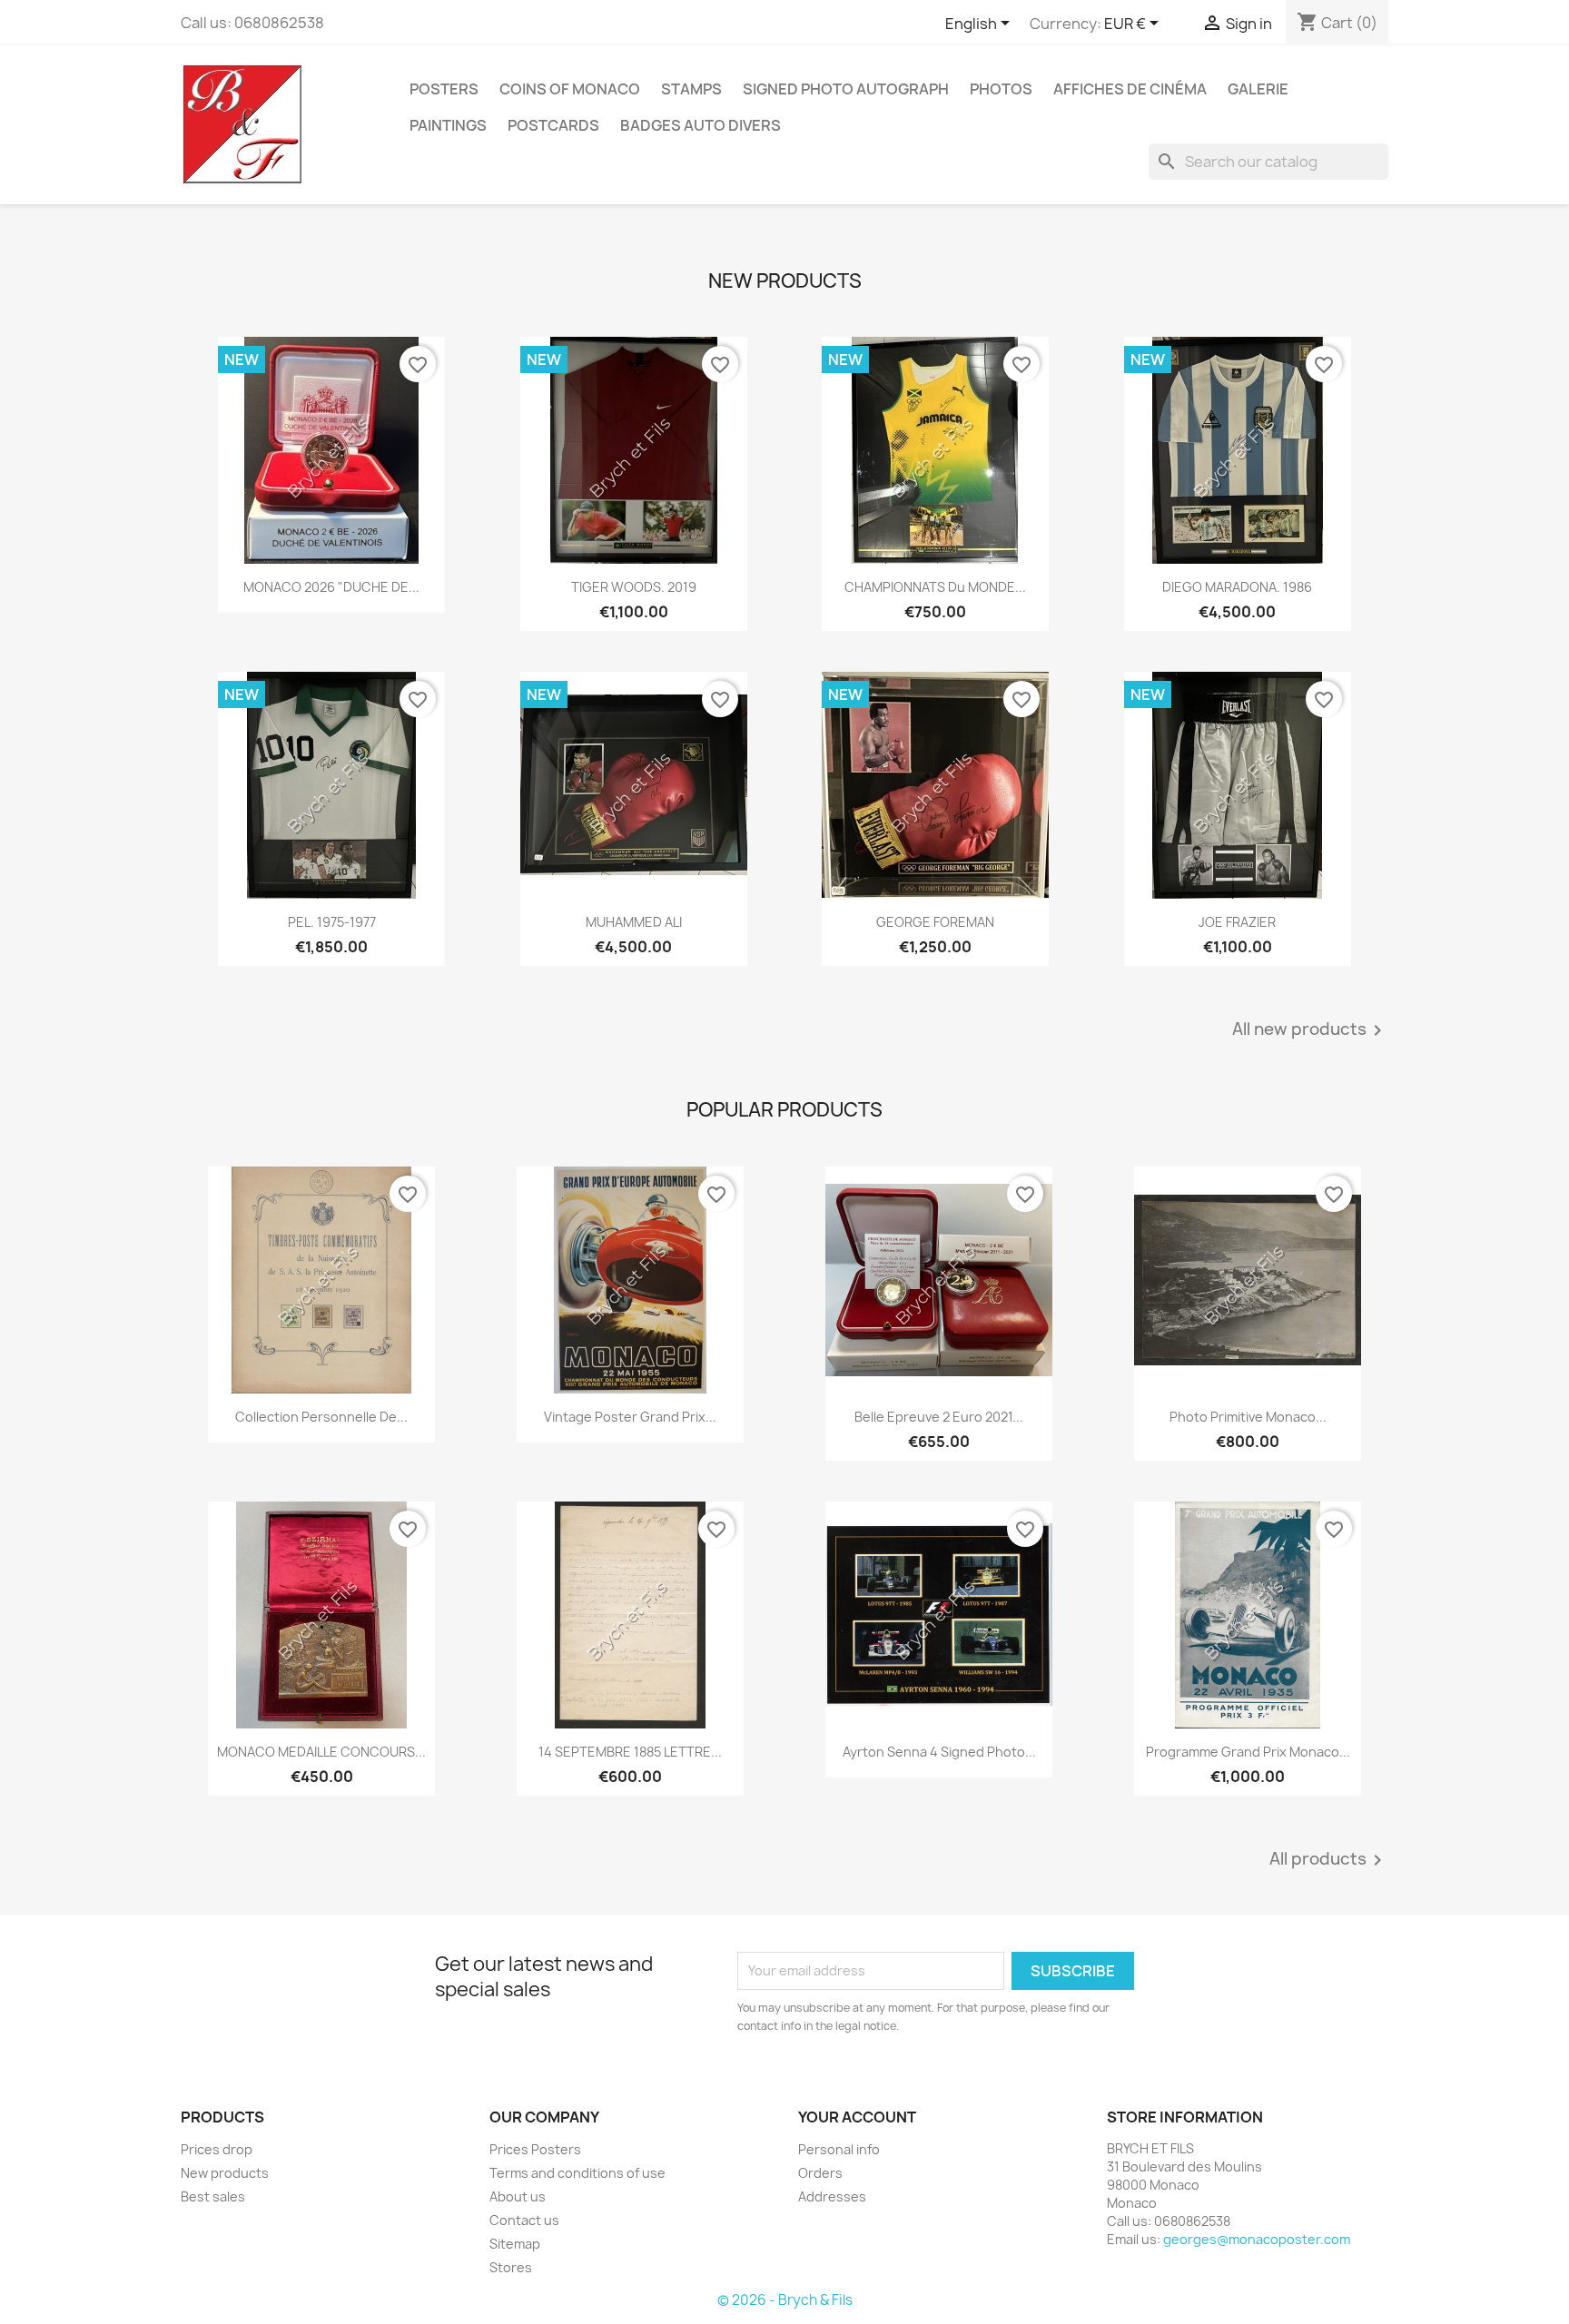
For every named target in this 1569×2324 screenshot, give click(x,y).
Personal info (839, 2149)
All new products (1310, 1030)
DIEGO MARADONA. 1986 (1237, 587)
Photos (1001, 89)
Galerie (1258, 89)
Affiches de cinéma (1130, 89)
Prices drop (217, 2149)
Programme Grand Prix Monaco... (1248, 1752)
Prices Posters (535, 2149)
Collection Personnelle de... (321, 1417)
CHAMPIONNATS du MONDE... (935, 587)
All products (1329, 1860)
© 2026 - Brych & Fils (785, 2300)
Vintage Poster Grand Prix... (630, 1417)
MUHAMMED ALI (634, 922)
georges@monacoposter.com (1257, 2239)
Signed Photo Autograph (846, 89)
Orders (820, 2173)
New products (225, 2173)
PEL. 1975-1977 (332, 922)
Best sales (213, 2196)
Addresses (832, 2196)
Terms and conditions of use (577, 2173)
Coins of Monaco (570, 89)
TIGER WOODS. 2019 (634, 587)
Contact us (524, 2220)
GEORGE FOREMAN (935, 922)
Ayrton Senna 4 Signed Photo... (939, 1752)
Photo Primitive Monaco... (1248, 1417)
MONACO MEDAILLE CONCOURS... (321, 1752)
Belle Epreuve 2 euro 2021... (939, 1417)
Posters (444, 89)
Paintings (448, 125)
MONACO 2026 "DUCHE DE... (331, 587)
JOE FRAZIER (1237, 922)
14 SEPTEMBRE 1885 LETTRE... (630, 1752)
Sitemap (515, 2244)
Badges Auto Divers (701, 125)
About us (518, 2196)
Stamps (691, 89)
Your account (857, 2117)
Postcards (553, 125)
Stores (511, 2267)
